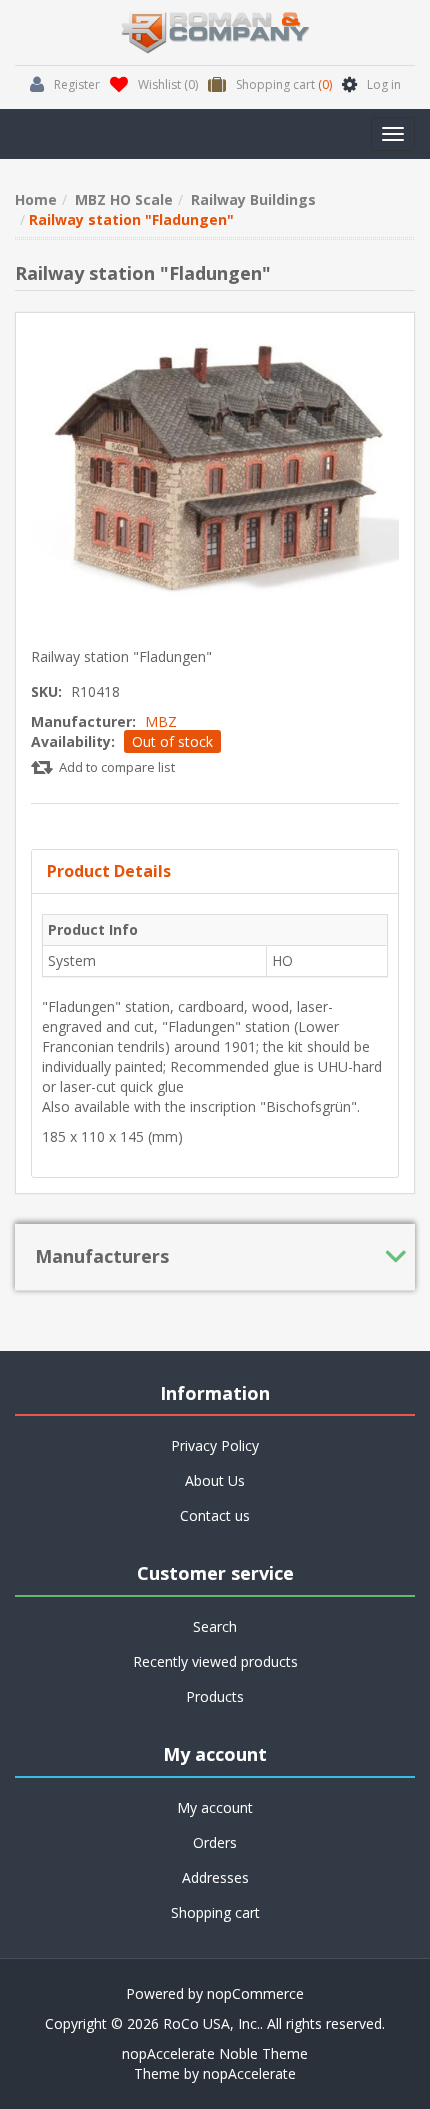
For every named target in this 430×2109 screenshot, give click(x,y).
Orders (215, 1842)
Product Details (109, 871)
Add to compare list (117, 767)
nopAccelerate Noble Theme (215, 2053)
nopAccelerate (249, 2073)
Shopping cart (215, 1912)
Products (215, 1696)
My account (215, 1807)
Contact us (215, 1515)
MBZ (161, 721)
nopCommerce (255, 1993)
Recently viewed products (215, 1661)
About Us (215, 1480)
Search (215, 1626)
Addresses (215, 1877)
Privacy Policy (215, 1445)
